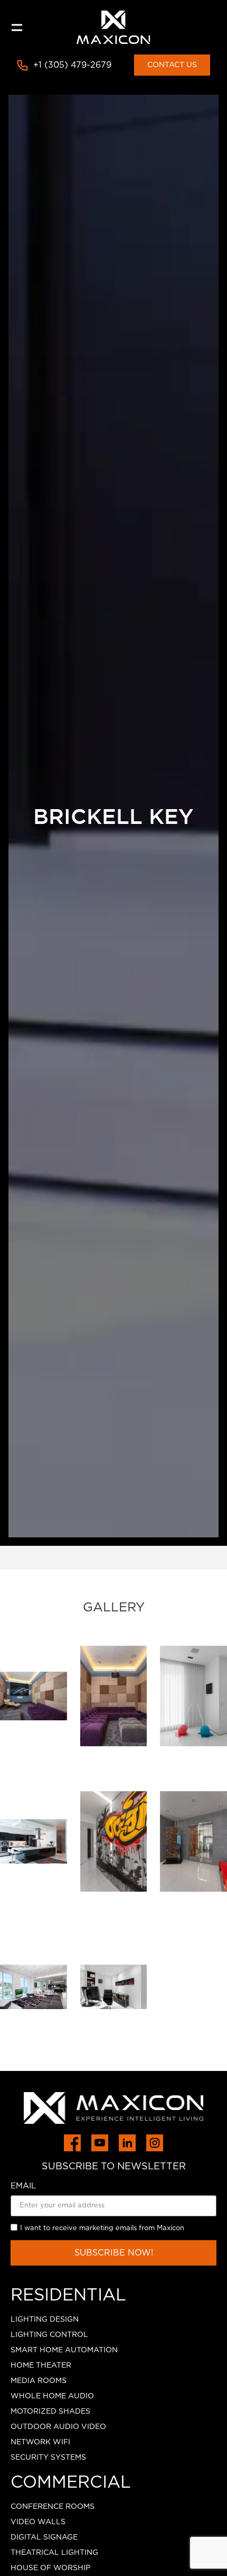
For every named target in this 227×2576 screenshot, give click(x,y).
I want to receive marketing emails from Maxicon (102, 2228)
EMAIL (23, 2186)
